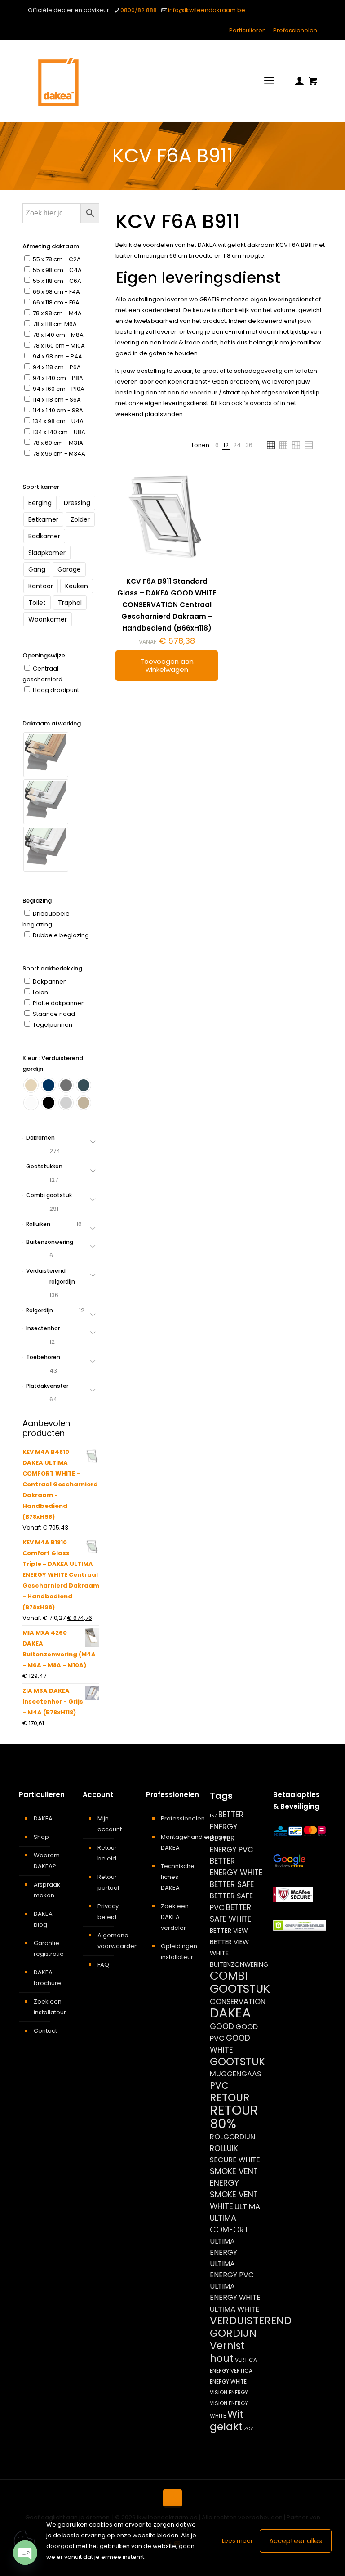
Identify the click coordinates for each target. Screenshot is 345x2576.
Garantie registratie (49, 1948)
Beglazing (37, 901)
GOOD (222, 2026)
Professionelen (295, 30)
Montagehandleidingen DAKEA (178, 1842)
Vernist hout (227, 2352)
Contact (45, 2031)
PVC (219, 2085)
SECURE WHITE (235, 2160)
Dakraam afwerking (52, 723)
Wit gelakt (227, 2420)
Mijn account (110, 1824)
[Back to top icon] (172, 2498)
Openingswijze (44, 655)
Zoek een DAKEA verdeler (175, 1917)
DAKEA (43, 1818)
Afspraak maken (47, 1890)
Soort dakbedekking (52, 968)
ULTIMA (247, 2206)
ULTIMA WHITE (234, 2309)
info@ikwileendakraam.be (207, 10)
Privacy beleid (108, 1912)
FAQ (103, 1965)
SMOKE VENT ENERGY (234, 2177)
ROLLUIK (224, 2148)
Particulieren (248, 30)
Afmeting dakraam (51, 246)
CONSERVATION (238, 2001)
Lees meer (237, 2541)
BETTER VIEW (229, 1931)
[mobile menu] (269, 81)
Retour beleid (107, 1853)
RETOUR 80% (234, 2117)
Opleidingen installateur (178, 1952)
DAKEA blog (43, 1919)
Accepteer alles (296, 2541)
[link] (217, 445)
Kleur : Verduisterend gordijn (53, 1063)
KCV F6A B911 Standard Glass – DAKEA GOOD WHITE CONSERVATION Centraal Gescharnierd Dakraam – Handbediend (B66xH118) (167, 605)
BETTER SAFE (232, 1884)
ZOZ (249, 2429)
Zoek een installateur (50, 2007)
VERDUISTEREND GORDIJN (251, 2327)
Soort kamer (41, 487)
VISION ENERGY (229, 2392)
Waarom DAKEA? (47, 1861)
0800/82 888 (139, 10)
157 (213, 1816)
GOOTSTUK (237, 2062)
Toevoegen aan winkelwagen (167, 665)
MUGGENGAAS (235, 2074)
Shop (41, 1837)
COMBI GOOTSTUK (240, 1982)
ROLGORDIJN (232, 2137)
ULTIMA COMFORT (229, 2224)
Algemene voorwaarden (114, 1941)
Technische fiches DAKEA (178, 1877)
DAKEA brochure (47, 1978)
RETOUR (230, 2097)
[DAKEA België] (58, 81)
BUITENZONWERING (239, 1964)
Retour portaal (108, 1882)
